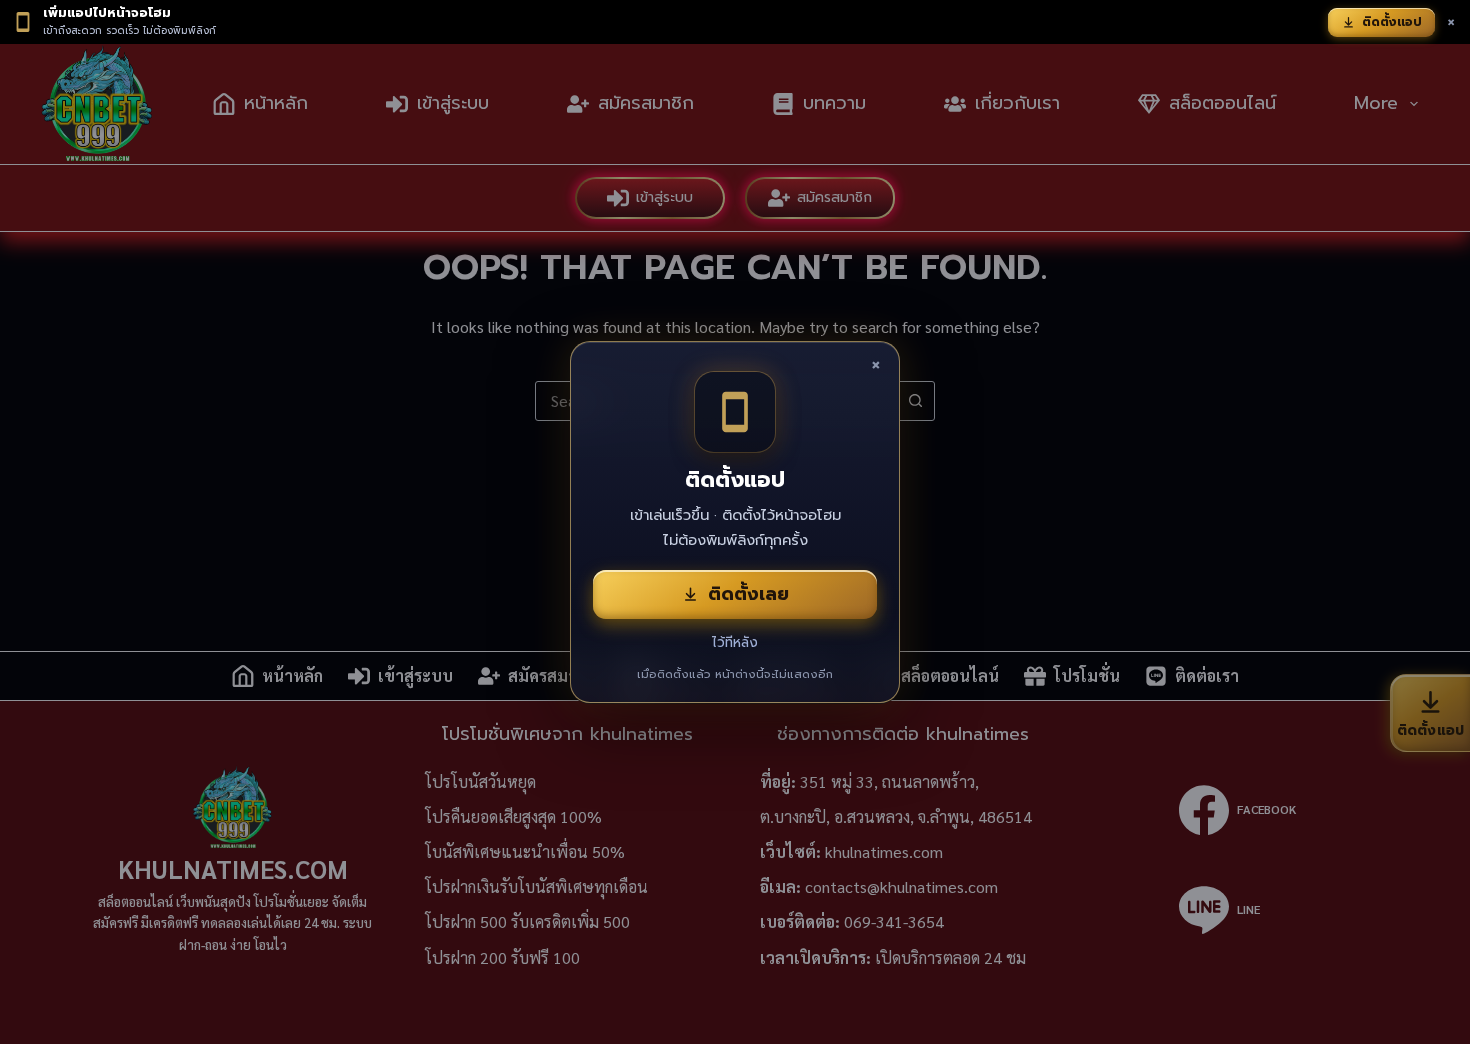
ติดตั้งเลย (748, 594)
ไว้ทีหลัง (735, 642)
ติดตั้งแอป (1392, 22)
